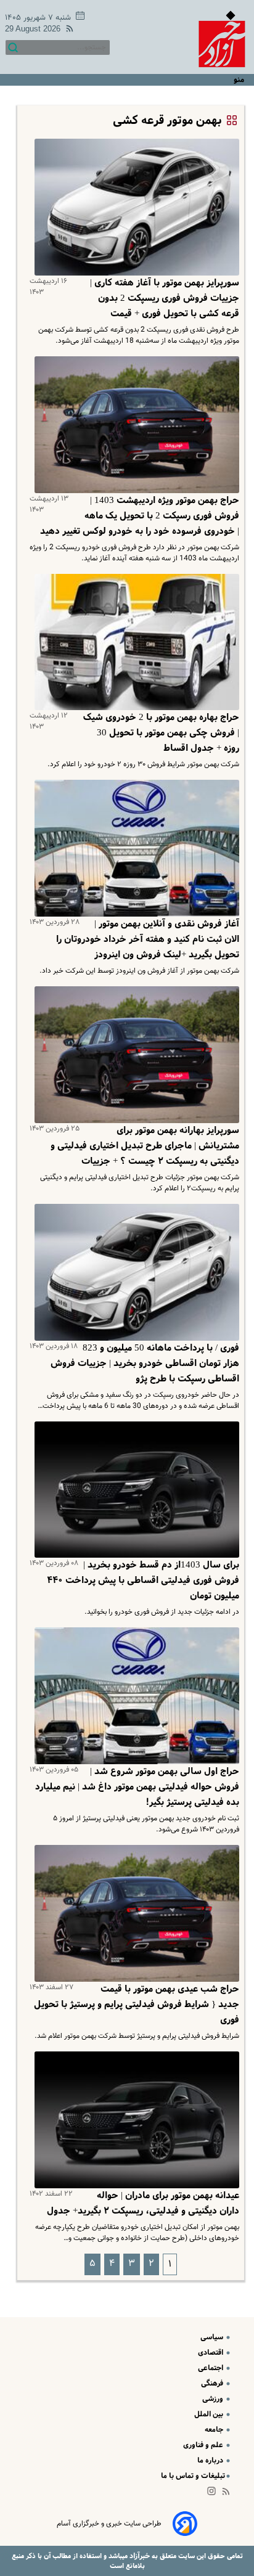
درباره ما (211, 2460)
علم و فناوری (204, 2445)
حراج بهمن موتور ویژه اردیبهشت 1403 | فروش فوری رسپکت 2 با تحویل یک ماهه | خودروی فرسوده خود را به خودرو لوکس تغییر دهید (140, 516)
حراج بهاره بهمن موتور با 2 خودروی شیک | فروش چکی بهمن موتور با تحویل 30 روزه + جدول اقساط (161, 733)
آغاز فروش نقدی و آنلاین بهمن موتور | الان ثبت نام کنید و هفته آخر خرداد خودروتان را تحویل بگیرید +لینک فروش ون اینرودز (148, 939)
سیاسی (213, 2337)
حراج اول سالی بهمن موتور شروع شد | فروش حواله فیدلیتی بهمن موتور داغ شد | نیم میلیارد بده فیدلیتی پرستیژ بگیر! (137, 1787)
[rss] (67, 31)
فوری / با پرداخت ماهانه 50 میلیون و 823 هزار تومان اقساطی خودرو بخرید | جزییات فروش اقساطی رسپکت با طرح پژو (145, 1364)
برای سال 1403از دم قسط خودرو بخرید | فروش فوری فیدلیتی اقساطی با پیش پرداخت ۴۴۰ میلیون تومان (143, 1580)
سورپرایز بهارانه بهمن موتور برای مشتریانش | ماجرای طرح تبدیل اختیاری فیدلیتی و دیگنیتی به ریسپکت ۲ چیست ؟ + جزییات (145, 1146)
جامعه (215, 2430)
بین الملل (210, 2414)
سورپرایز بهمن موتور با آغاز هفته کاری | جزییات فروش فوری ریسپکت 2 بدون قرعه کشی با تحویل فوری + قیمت (165, 298)
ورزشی (214, 2399)
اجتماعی (211, 2368)
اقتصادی (211, 2353)
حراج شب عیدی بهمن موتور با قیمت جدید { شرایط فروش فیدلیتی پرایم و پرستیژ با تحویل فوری (137, 2005)
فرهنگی (213, 2383)
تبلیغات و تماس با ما (193, 2476)
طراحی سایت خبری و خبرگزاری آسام (109, 2524)
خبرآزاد (139, 2556)
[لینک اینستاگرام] (214, 2494)
